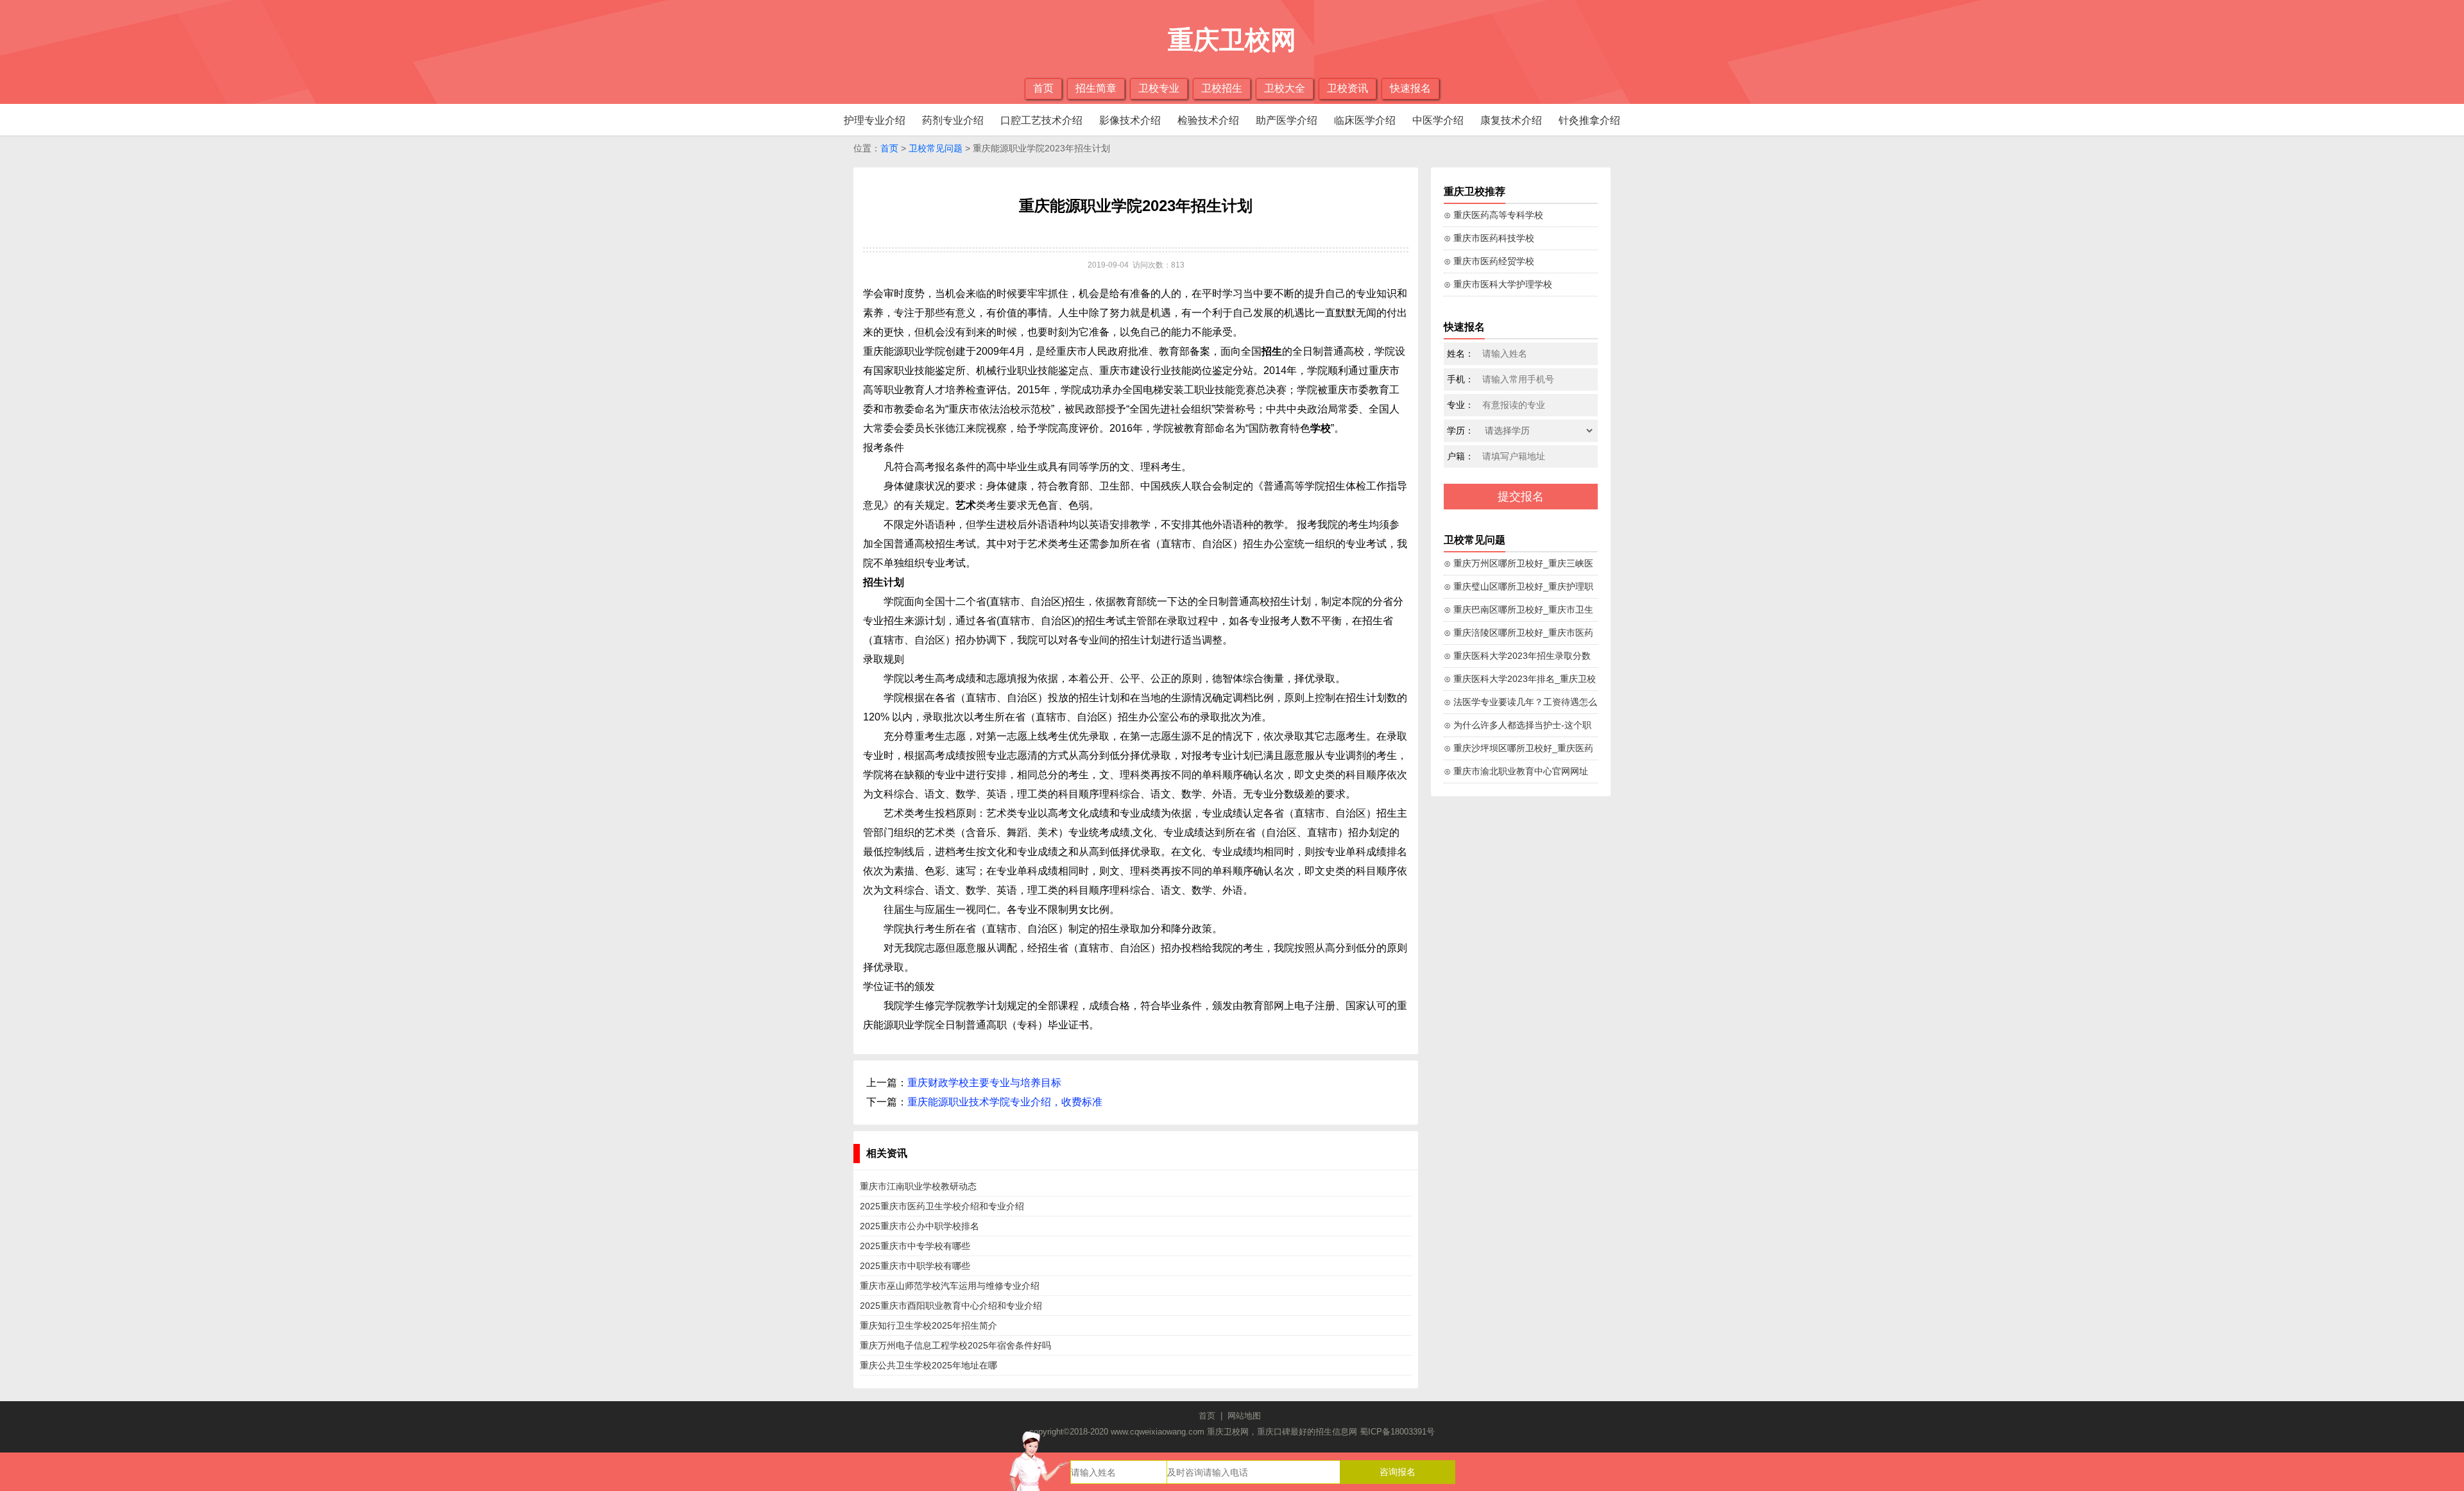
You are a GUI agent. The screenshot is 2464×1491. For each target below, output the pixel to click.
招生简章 (1096, 88)
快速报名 (1410, 88)
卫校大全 (1285, 88)
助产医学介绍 (1287, 120)
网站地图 (1244, 1416)
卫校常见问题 (936, 148)
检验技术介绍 (1208, 120)
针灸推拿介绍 (1589, 120)
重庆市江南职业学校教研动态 (918, 1186)
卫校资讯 (1347, 88)
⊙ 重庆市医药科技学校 (1489, 238)
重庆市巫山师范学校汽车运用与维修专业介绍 (950, 1286)
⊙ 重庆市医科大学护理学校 (1498, 284)
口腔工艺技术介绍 (1041, 120)
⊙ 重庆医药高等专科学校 (1493, 215)
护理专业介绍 (875, 120)
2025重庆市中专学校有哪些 (915, 1246)
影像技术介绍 (1130, 120)
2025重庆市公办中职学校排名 (920, 1226)
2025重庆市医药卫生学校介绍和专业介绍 (942, 1206)
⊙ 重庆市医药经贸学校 (1489, 261)
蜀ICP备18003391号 (1397, 1432)
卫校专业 (1159, 88)
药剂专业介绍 (953, 120)
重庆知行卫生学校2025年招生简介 (928, 1325)
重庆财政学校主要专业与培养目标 (984, 1083)
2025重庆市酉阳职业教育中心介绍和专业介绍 (951, 1306)
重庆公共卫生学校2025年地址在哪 (928, 1365)
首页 (1043, 88)
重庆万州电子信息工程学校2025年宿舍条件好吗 (955, 1345)
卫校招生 (1222, 88)
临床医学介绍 (1365, 120)
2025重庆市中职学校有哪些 (915, 1266)
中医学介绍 (1438, 120)
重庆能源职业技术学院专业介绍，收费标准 (1005, 1102)
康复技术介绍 (1511, 120)
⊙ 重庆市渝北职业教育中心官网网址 (1516, 771)
